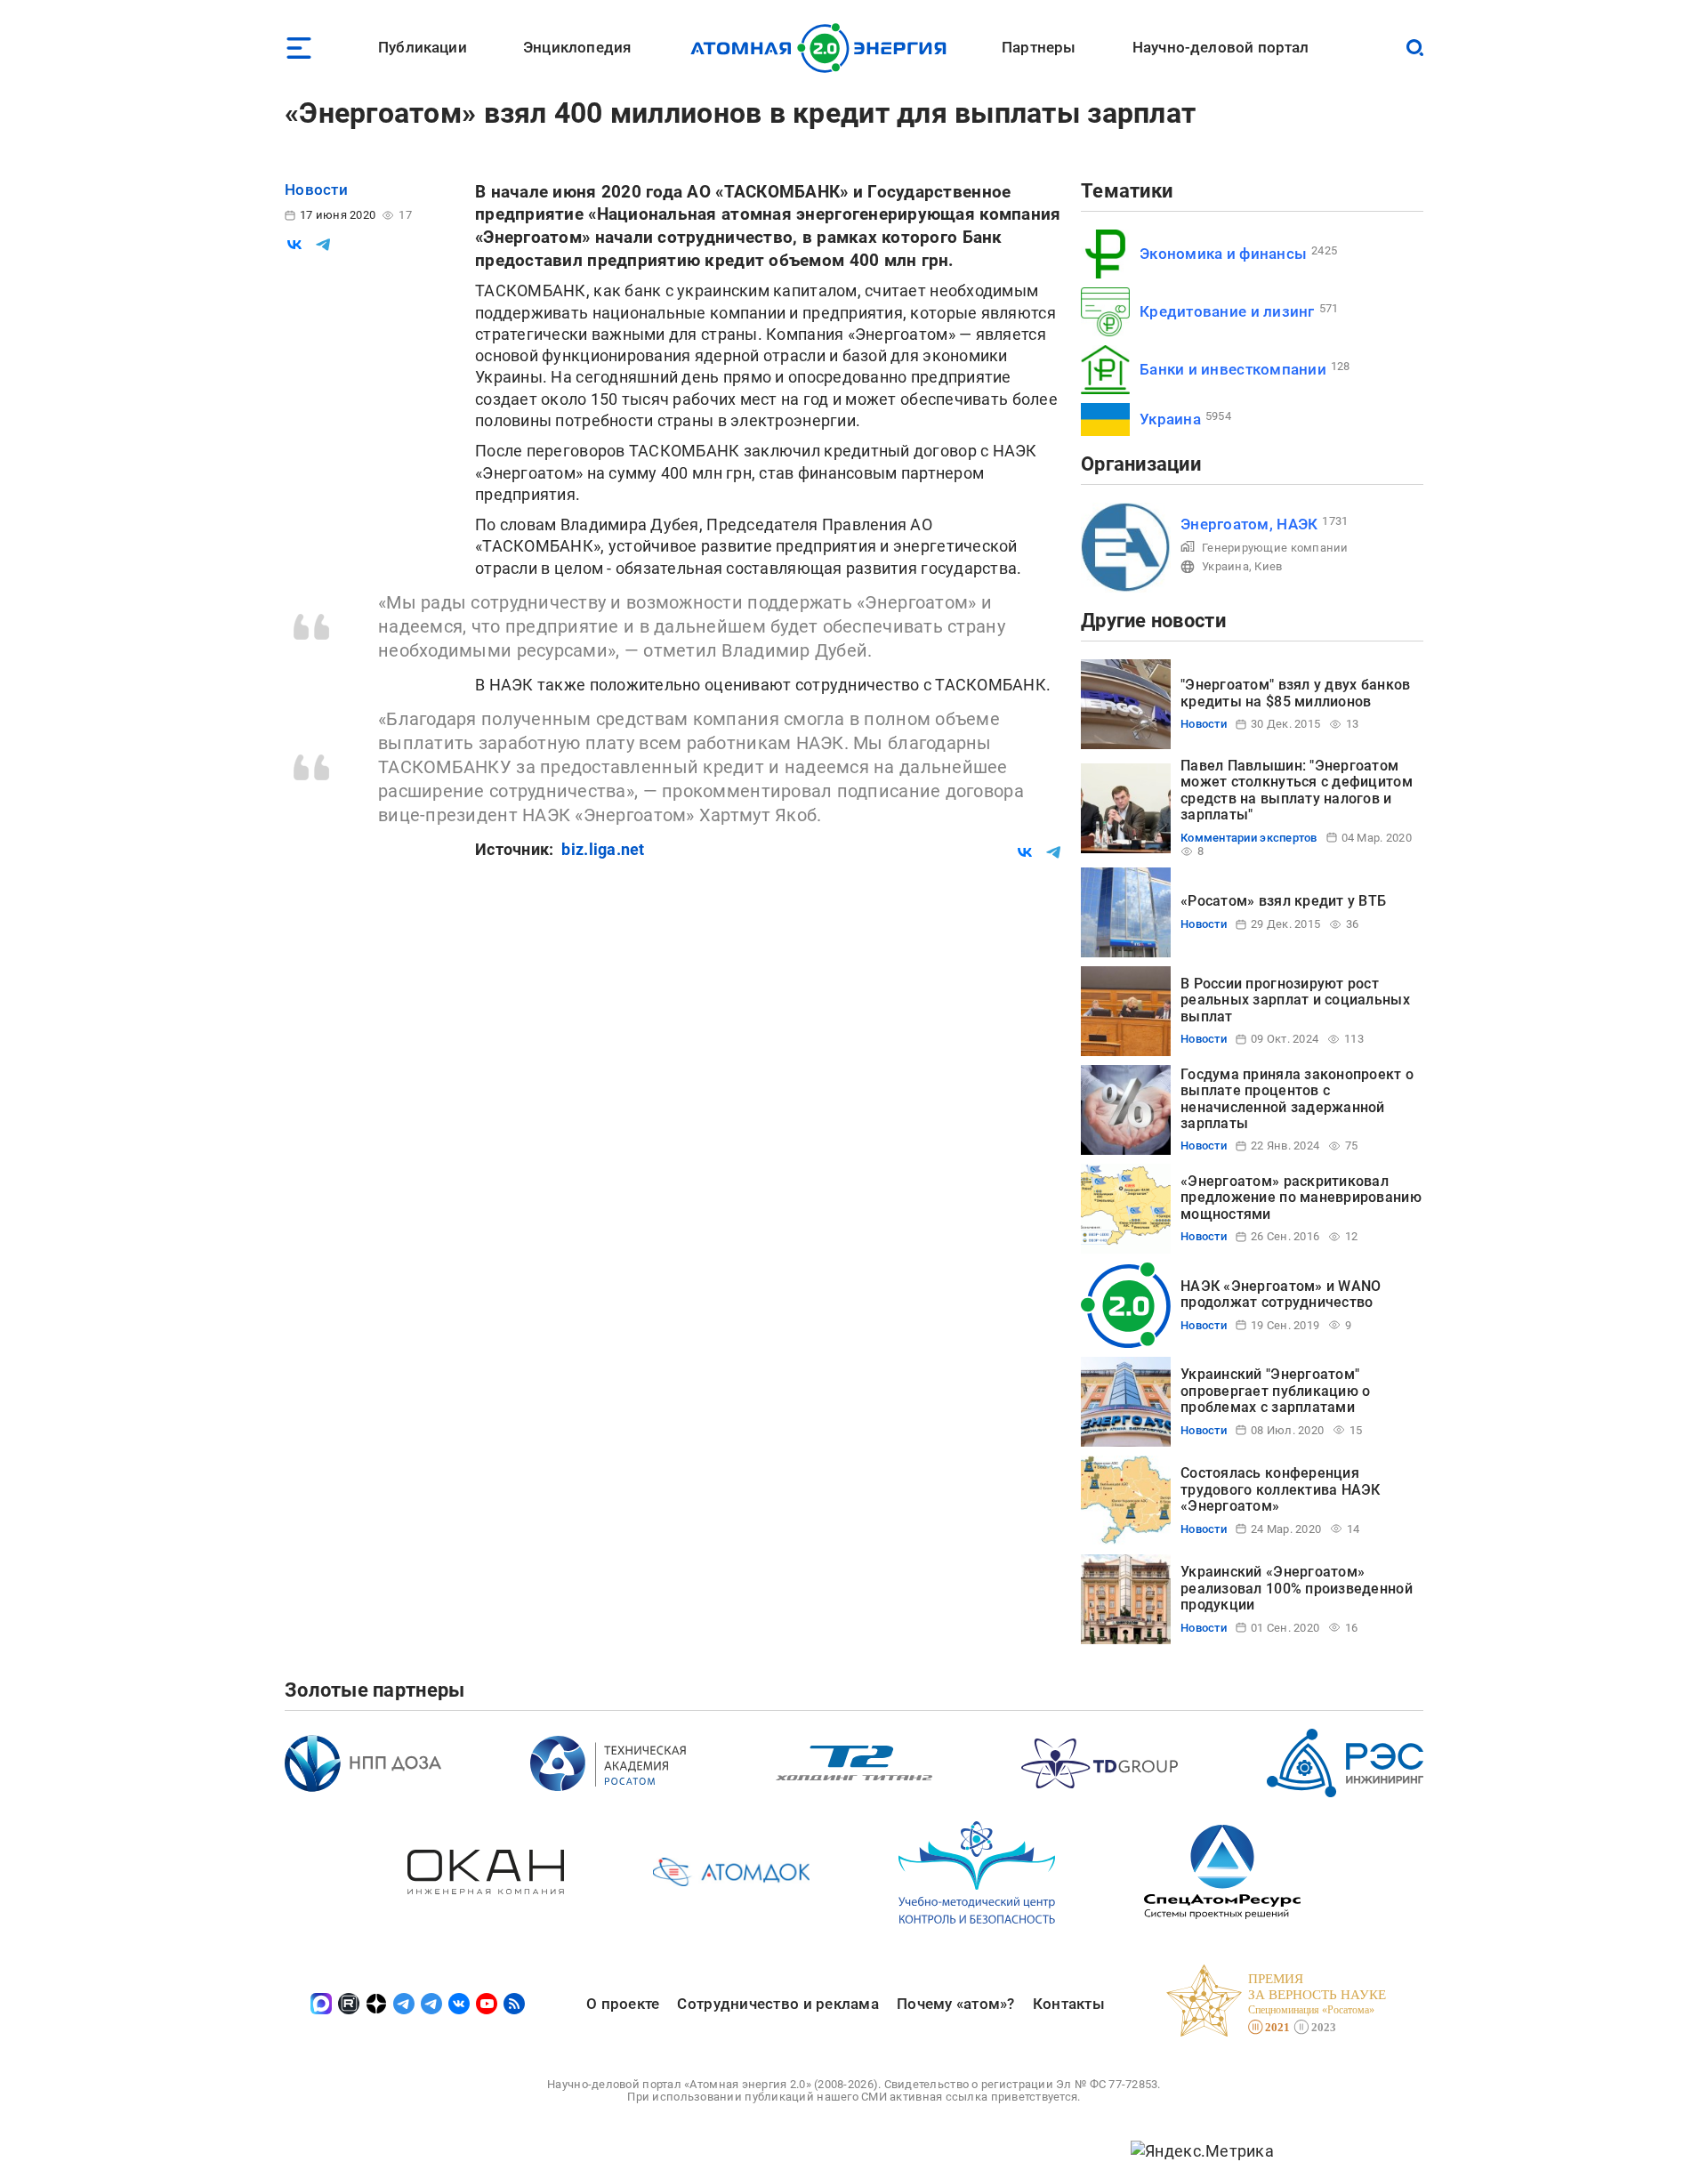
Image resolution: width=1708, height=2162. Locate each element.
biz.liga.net (603, 849)
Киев (1268, 566)
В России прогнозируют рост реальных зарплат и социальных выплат (1295, 1000)
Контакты (1069, 2004)
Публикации (423, 47)
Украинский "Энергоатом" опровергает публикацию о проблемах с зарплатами (1275, 1391)
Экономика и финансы (1223, 254)
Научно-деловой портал (1221, 47)
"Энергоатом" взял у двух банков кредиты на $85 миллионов (1295, 693)
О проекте (623, 2004)
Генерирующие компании (1275, 548)
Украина (1170, 419)
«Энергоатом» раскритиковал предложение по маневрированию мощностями (1301, 1198)
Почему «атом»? (956, 2004)
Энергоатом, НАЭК (1249, 524)
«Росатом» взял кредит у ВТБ (1283, 901)
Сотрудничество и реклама (777, 2004)
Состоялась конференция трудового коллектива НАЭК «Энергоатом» (1281, 1489)
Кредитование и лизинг (1227, 311)
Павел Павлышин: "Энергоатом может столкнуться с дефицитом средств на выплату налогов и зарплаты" (1297, 790)
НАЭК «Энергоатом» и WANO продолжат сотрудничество (1281, 1294)
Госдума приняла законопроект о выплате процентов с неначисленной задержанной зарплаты (1297, 1099)
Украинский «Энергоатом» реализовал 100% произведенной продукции (1297, 1588)
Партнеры (1039, 47)
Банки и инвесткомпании (1233, 369)
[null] (294, 245)
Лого (823, 48)
